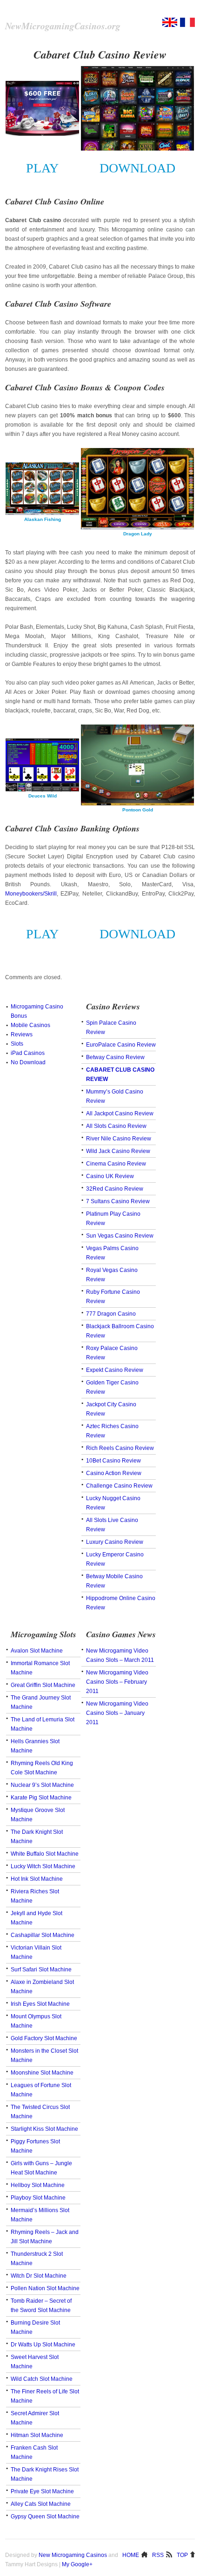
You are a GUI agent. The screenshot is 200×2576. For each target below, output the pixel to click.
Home (131, 2555)
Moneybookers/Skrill (31, 894)
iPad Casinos (28, 1053)
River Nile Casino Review (119, 1139)
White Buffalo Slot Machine (45, 1854)
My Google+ (77, 2564)
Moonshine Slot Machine (42, 2073)
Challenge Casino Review (119, 1486)
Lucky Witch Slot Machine (43, 1866)
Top (182, 2555)
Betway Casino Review (115, 1057)
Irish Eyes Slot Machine (40, 2004)
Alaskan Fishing (43, 519)
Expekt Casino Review (115, 1370)
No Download (28, 1062)
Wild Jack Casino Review (118, 1151)
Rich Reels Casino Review (120, 1448)
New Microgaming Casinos (73, 2555)
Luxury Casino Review (115, 1542)
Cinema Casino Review (116, 1164)
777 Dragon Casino (111, 1314)
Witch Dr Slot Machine (39, 2276)
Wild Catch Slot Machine (42, 2379)
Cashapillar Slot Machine (43, 1935)
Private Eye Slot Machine (42, 2491)
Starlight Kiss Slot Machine (44, 2129)
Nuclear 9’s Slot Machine (42, 1785)
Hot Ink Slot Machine (37, 1879)
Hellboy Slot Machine (38, 2185)
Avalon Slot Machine (37, 1651)
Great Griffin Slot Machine (43, 1685)
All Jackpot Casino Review (120, 1113)
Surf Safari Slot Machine (41, 1970)
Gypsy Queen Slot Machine (45, 2517)
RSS (158, 2555)
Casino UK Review (110, 1176)
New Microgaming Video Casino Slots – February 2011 (117, 1682)
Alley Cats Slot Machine (41, 2504)
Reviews (22, 1034)
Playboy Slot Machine (38, 2198)
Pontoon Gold (138, 810)
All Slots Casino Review (116, 1126)
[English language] (170, 25)
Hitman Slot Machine (37, 2435)
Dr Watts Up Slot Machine (43, 2345)
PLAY (42, 168)
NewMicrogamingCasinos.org (63, 26)
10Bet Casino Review (113, 1461)
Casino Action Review (114, 1473)
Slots (17, 1044)
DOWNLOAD (137, 168)
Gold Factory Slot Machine (44, 2038)
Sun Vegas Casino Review (120, 1236)
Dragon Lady (138, 534)
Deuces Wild (43, 796)
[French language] (187, 25)
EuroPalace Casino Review (121, 1045)
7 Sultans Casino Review (118, 1201)
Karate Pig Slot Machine (41, 1798)
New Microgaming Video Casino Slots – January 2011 (117, 1713)
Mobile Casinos (30, 1025)
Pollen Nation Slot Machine (45, 2288)
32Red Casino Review (115, 1189)
